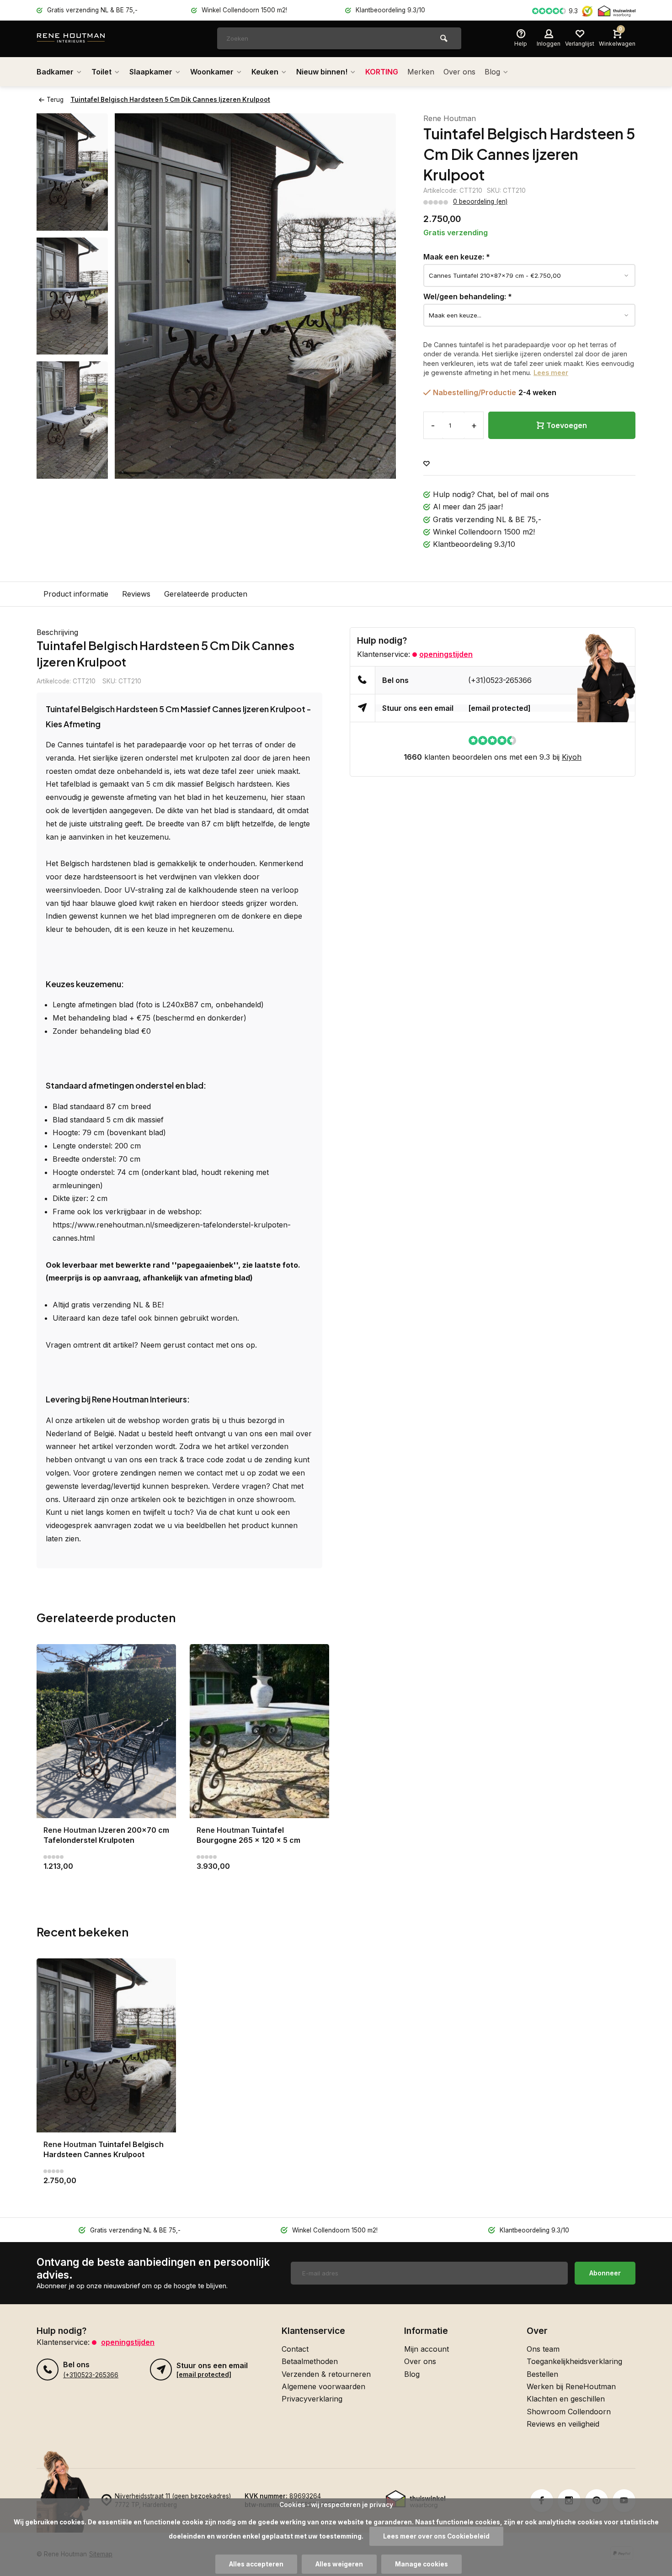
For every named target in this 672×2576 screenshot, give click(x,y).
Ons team (543, 2349)
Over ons (459, 72)
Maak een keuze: (457, 257)
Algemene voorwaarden (323, 2386)
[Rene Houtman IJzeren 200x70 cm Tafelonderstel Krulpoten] (106, 1731)
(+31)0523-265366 (500, 680)
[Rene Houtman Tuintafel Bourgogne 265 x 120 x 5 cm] (259, 1731)
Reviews (136, 594)
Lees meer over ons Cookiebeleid (436, 2536)
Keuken (265, 72)
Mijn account (427, 2349)
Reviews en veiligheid (563, 2424)
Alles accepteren (256, 2564)
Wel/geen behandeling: (468, 296)
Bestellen (542, 2374)
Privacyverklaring (312, 2399)
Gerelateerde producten (206, 594)
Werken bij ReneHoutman (571, 2386)
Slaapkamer (151, 72)
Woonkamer (212, 72)
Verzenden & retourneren (326, 2374)
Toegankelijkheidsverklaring (574, 2361)
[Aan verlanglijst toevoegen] (427, 464)
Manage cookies (421, 2564)
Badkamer (55, 72)
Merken (421, 72)
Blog (492, 72)
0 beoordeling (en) (480, 201)
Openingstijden (446, 654)
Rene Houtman (450, 118)
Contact (295, 2349)
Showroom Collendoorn (569, 2412)
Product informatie (76, 594)
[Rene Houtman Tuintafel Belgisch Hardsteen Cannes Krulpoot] (106, 2045)
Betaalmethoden (310, 2361)
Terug (55, 100)
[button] (72, 471)
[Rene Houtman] (91, 39)
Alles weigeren (339, 2564)
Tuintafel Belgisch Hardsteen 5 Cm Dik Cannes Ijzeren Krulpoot (170, 100)
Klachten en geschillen (566, 2399)
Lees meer (551, 373)
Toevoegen (567, 425)
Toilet (101, 72)
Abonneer (605, 2273)
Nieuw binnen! (322, 72)
